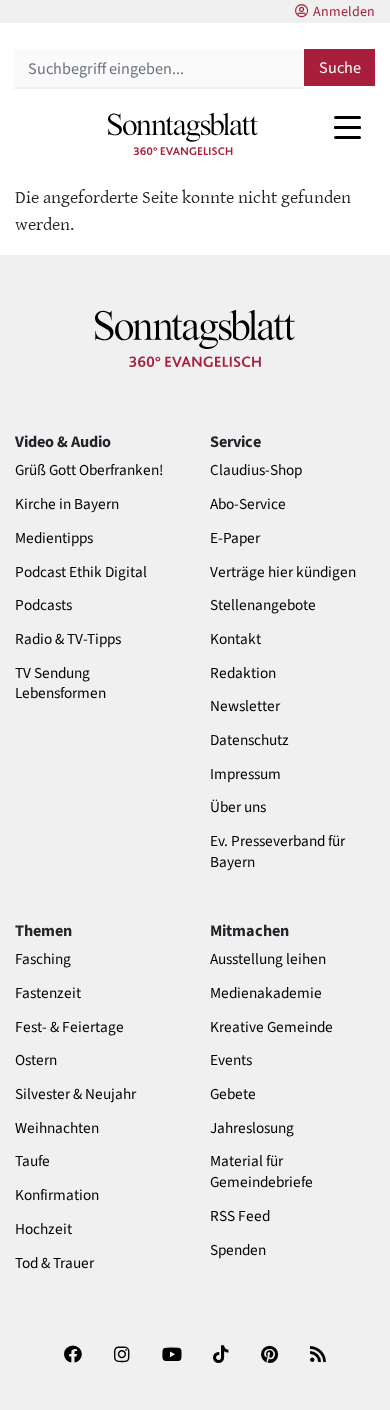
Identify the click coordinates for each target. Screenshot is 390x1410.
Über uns (238, 807)
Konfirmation (57, 1195)
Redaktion (243, 673)
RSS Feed (240, 1216)
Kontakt (235, 639)
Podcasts (43, 605)
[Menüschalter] (347, 127)
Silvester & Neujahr (75, 1094)
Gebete (233, 1094)
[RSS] (318, 1361)
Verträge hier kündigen (283, 572)
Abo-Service (248, 504)
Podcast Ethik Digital (81, 572)
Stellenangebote (263, 605)
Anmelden (344, 12)
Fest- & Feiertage (69, 1027)
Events (231, 1060)
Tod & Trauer (54, 1263)
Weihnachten (57, 1128)
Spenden (238, 1250)
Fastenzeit (48, 993)
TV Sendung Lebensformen (60, 684)
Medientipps (54, 538)
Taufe (32, 1161)
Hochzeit (43, 1229)
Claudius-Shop (256, 470)
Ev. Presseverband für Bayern (277, 852)
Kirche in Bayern (67, 504)
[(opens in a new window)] (73, 1361)
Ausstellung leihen (268, 959)
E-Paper (235, 538)
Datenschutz (249, 740)
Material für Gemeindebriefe (261, 1172)
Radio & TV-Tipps (68, 639)
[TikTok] (221, 1361)
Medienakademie (266, 993)
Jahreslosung (252, 1128)
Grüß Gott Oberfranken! (89, 470)
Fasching (43, 959)
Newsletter (245, 706)
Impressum (245, 774)
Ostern (36, 1060)
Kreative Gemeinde (271, 1027)
